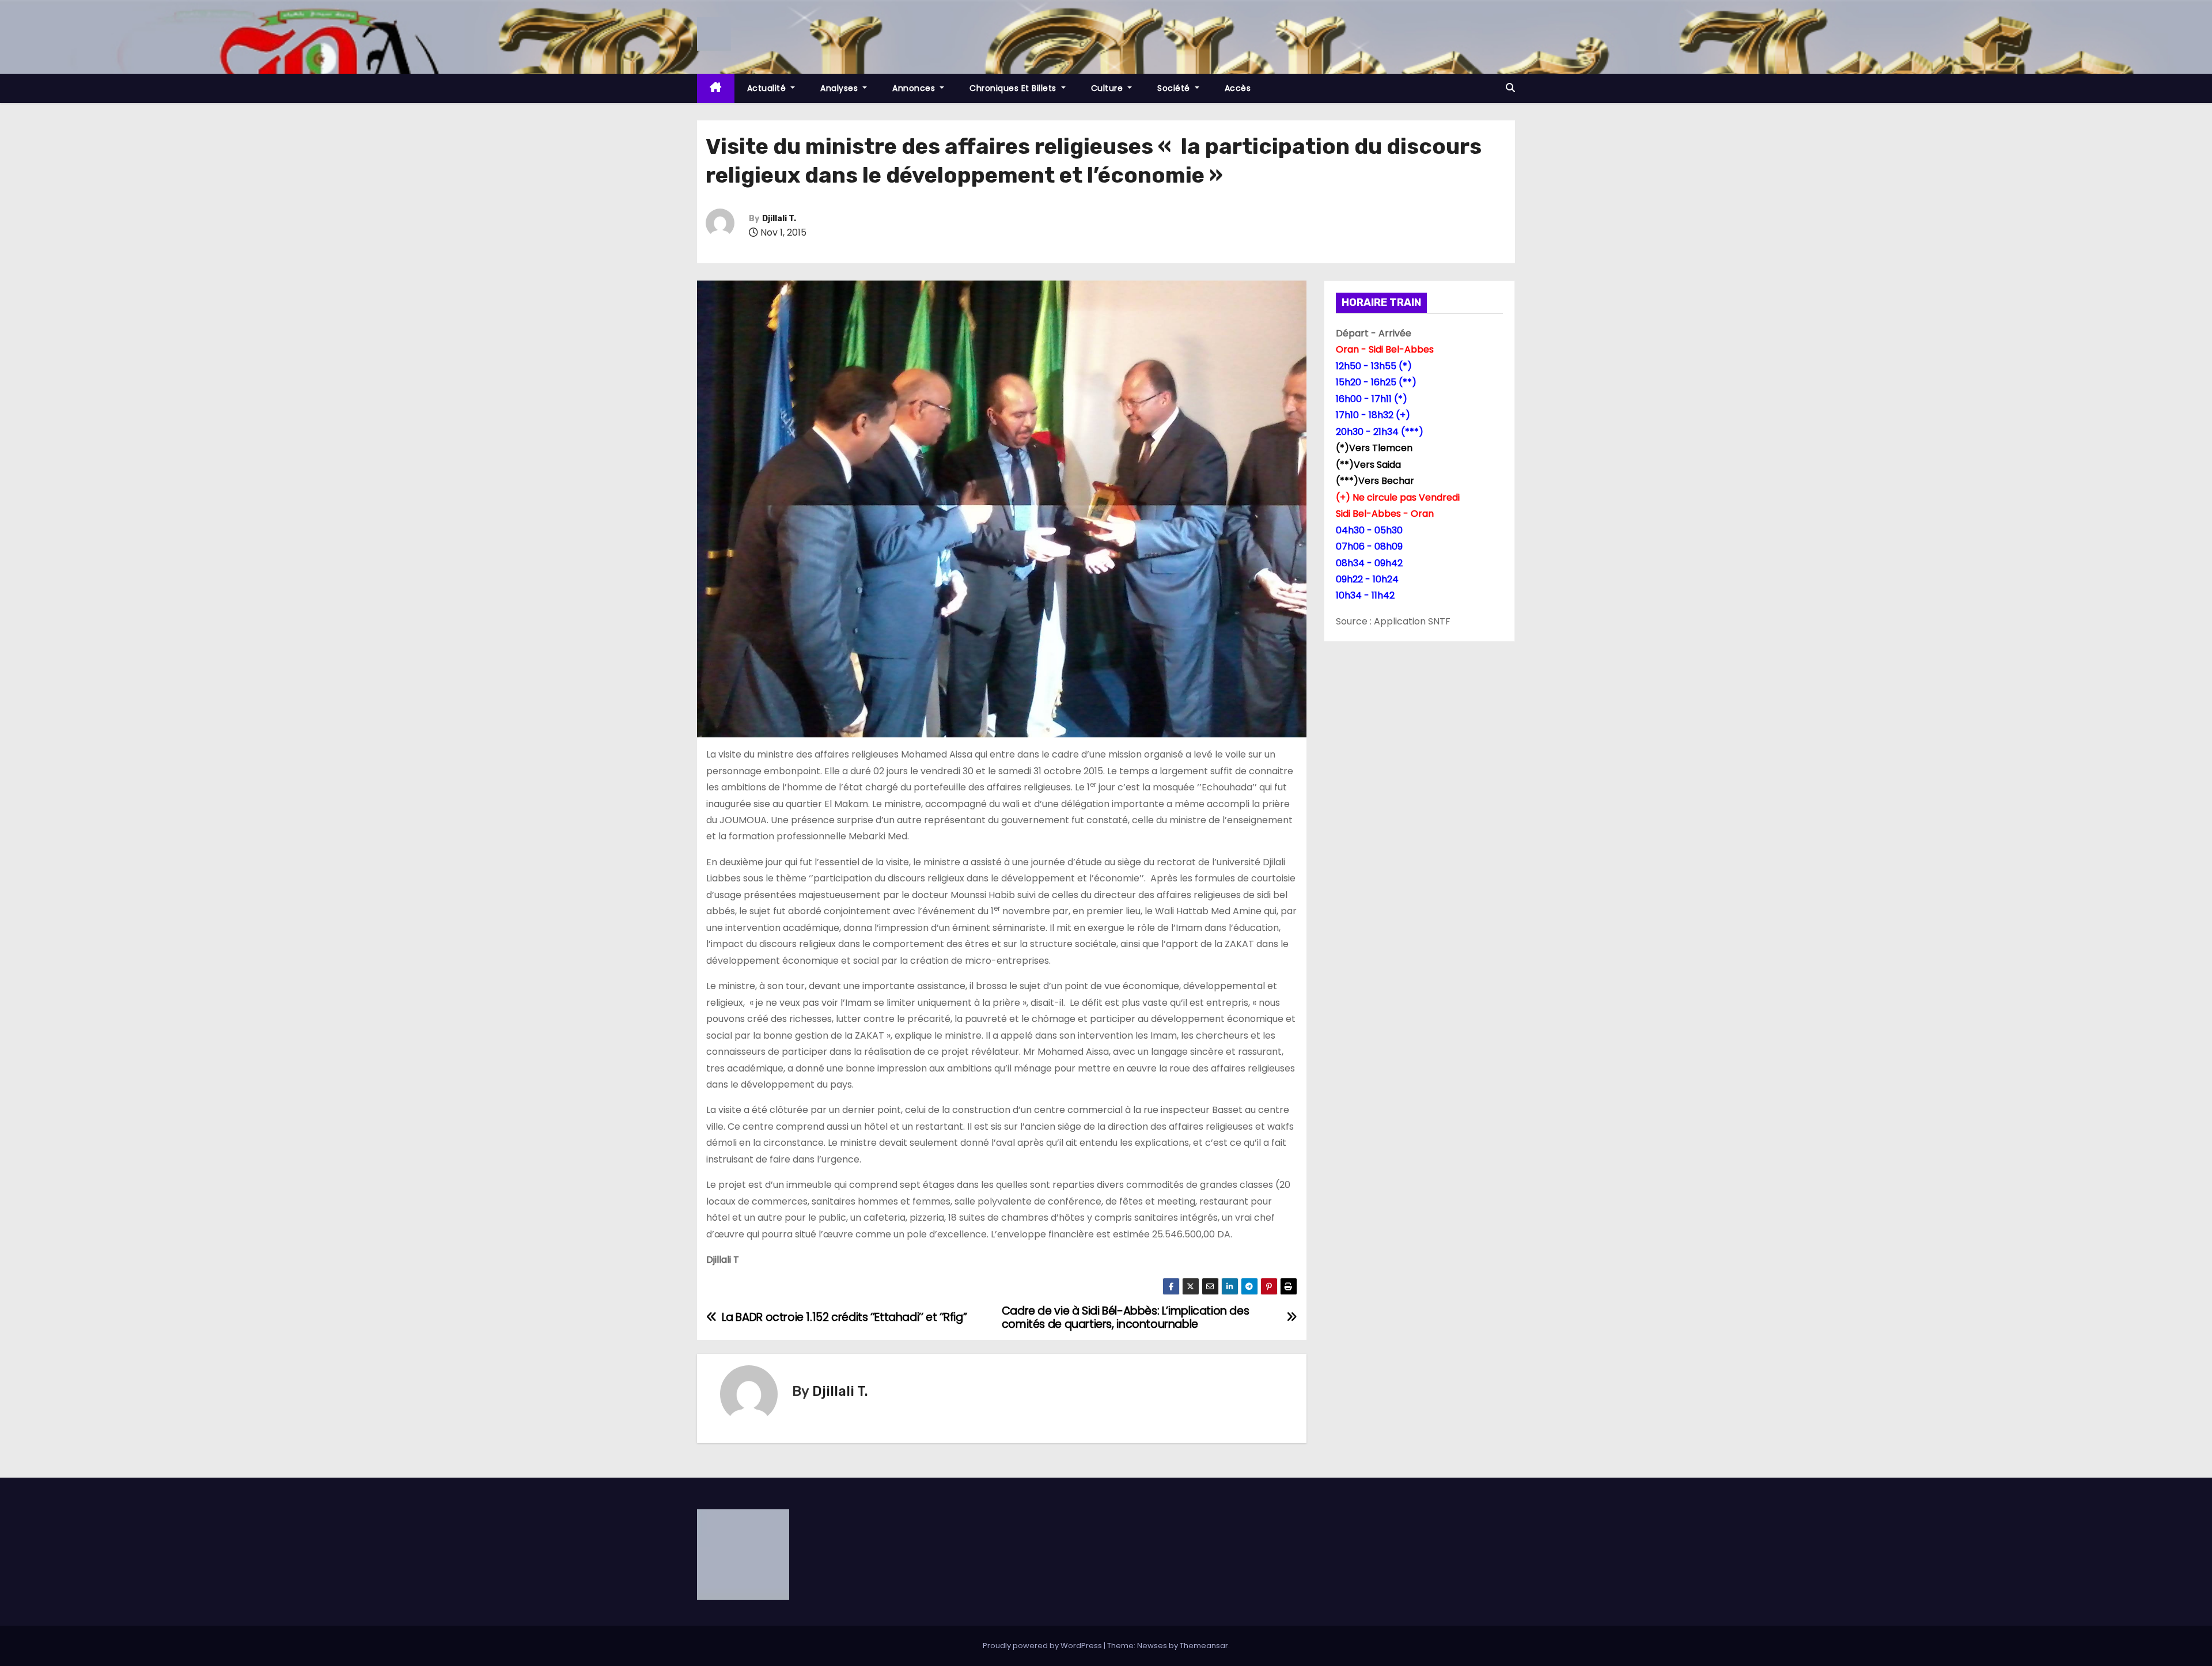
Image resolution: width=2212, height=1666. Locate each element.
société (1175, 88)
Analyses (840, 88)
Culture (1108, 88)
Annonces (915, 88)
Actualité (768, 88)
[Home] (716, 88)
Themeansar (1204, 1646)
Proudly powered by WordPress (1043, 1646)
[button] (1510, 88)
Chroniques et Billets (1014, 88)
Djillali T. (779, 219)
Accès (1238, 88)
